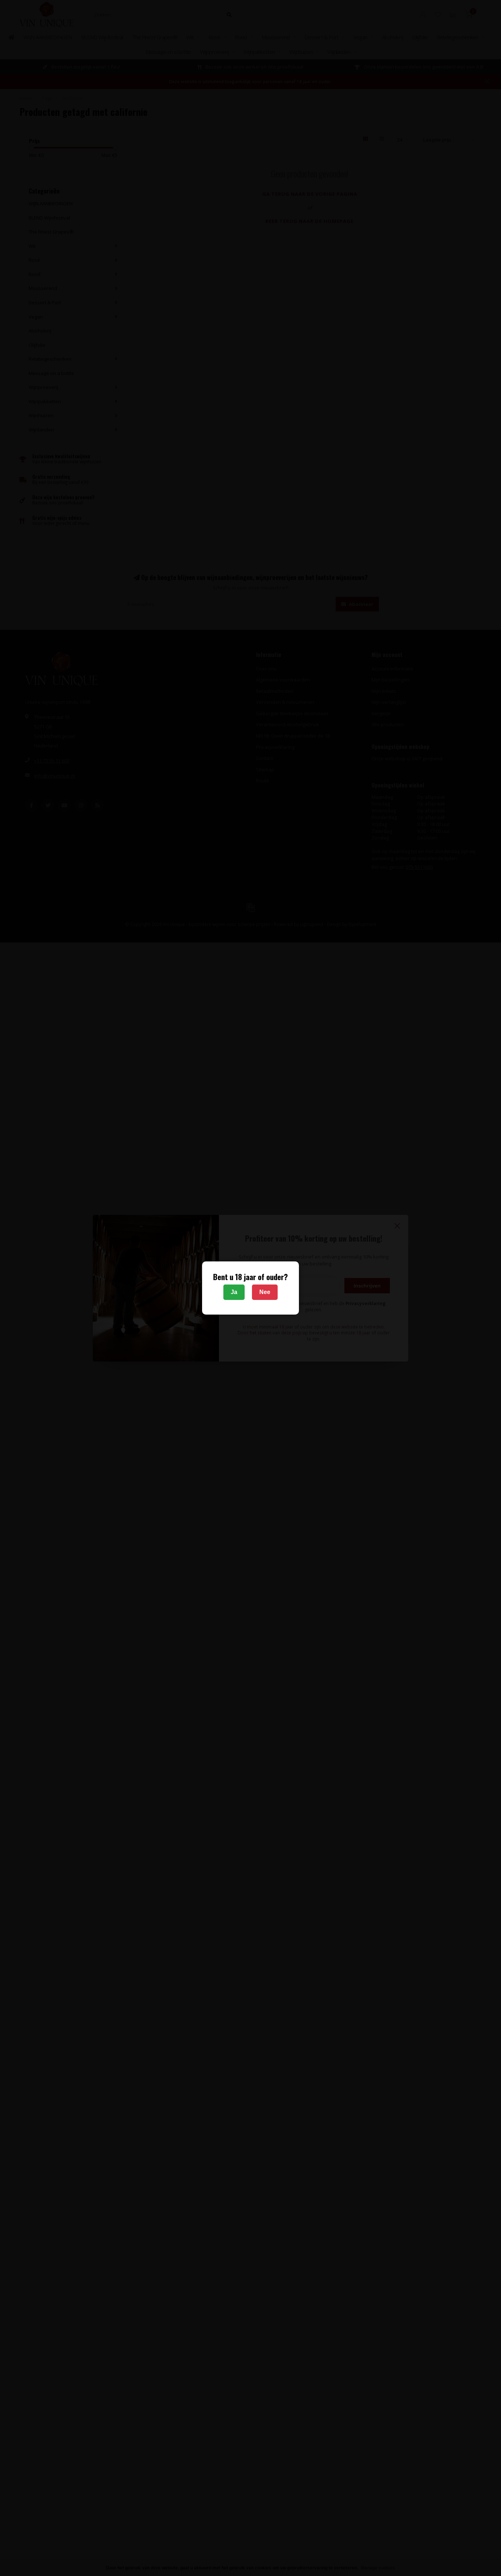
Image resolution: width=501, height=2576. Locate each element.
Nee (265, 1292)
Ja (234, 1292)
